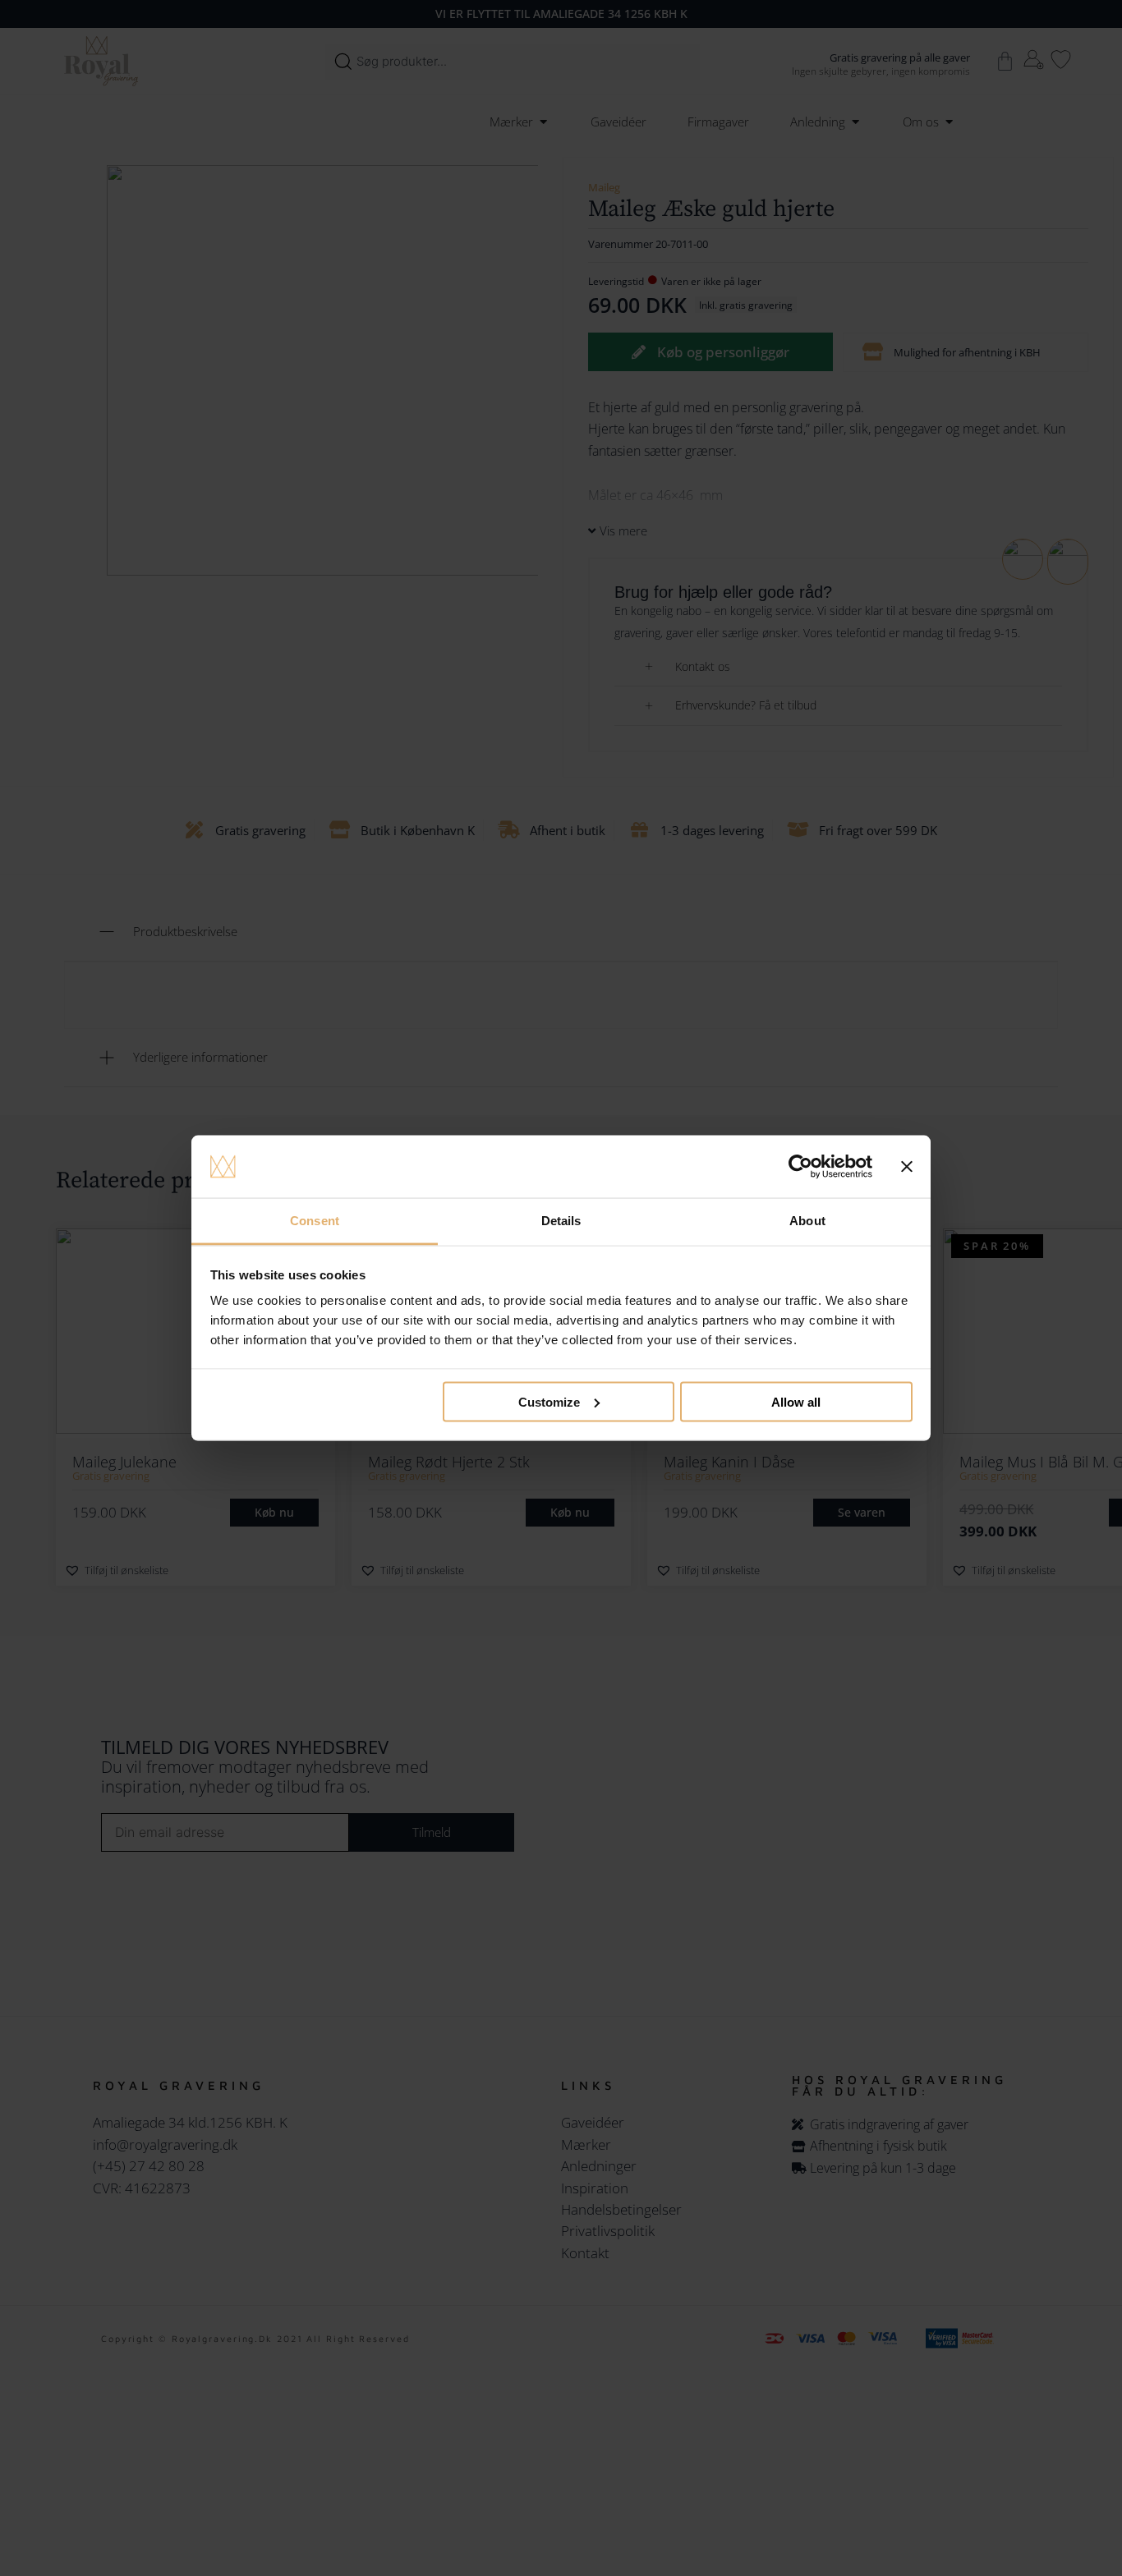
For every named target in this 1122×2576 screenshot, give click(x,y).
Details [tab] (561, 1221)
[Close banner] (907, 1167)
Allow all (796, 1401)
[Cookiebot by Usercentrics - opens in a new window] (800, 1167)
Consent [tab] (315, 1221)
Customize (549, 1401)
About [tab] (807, 1221)
